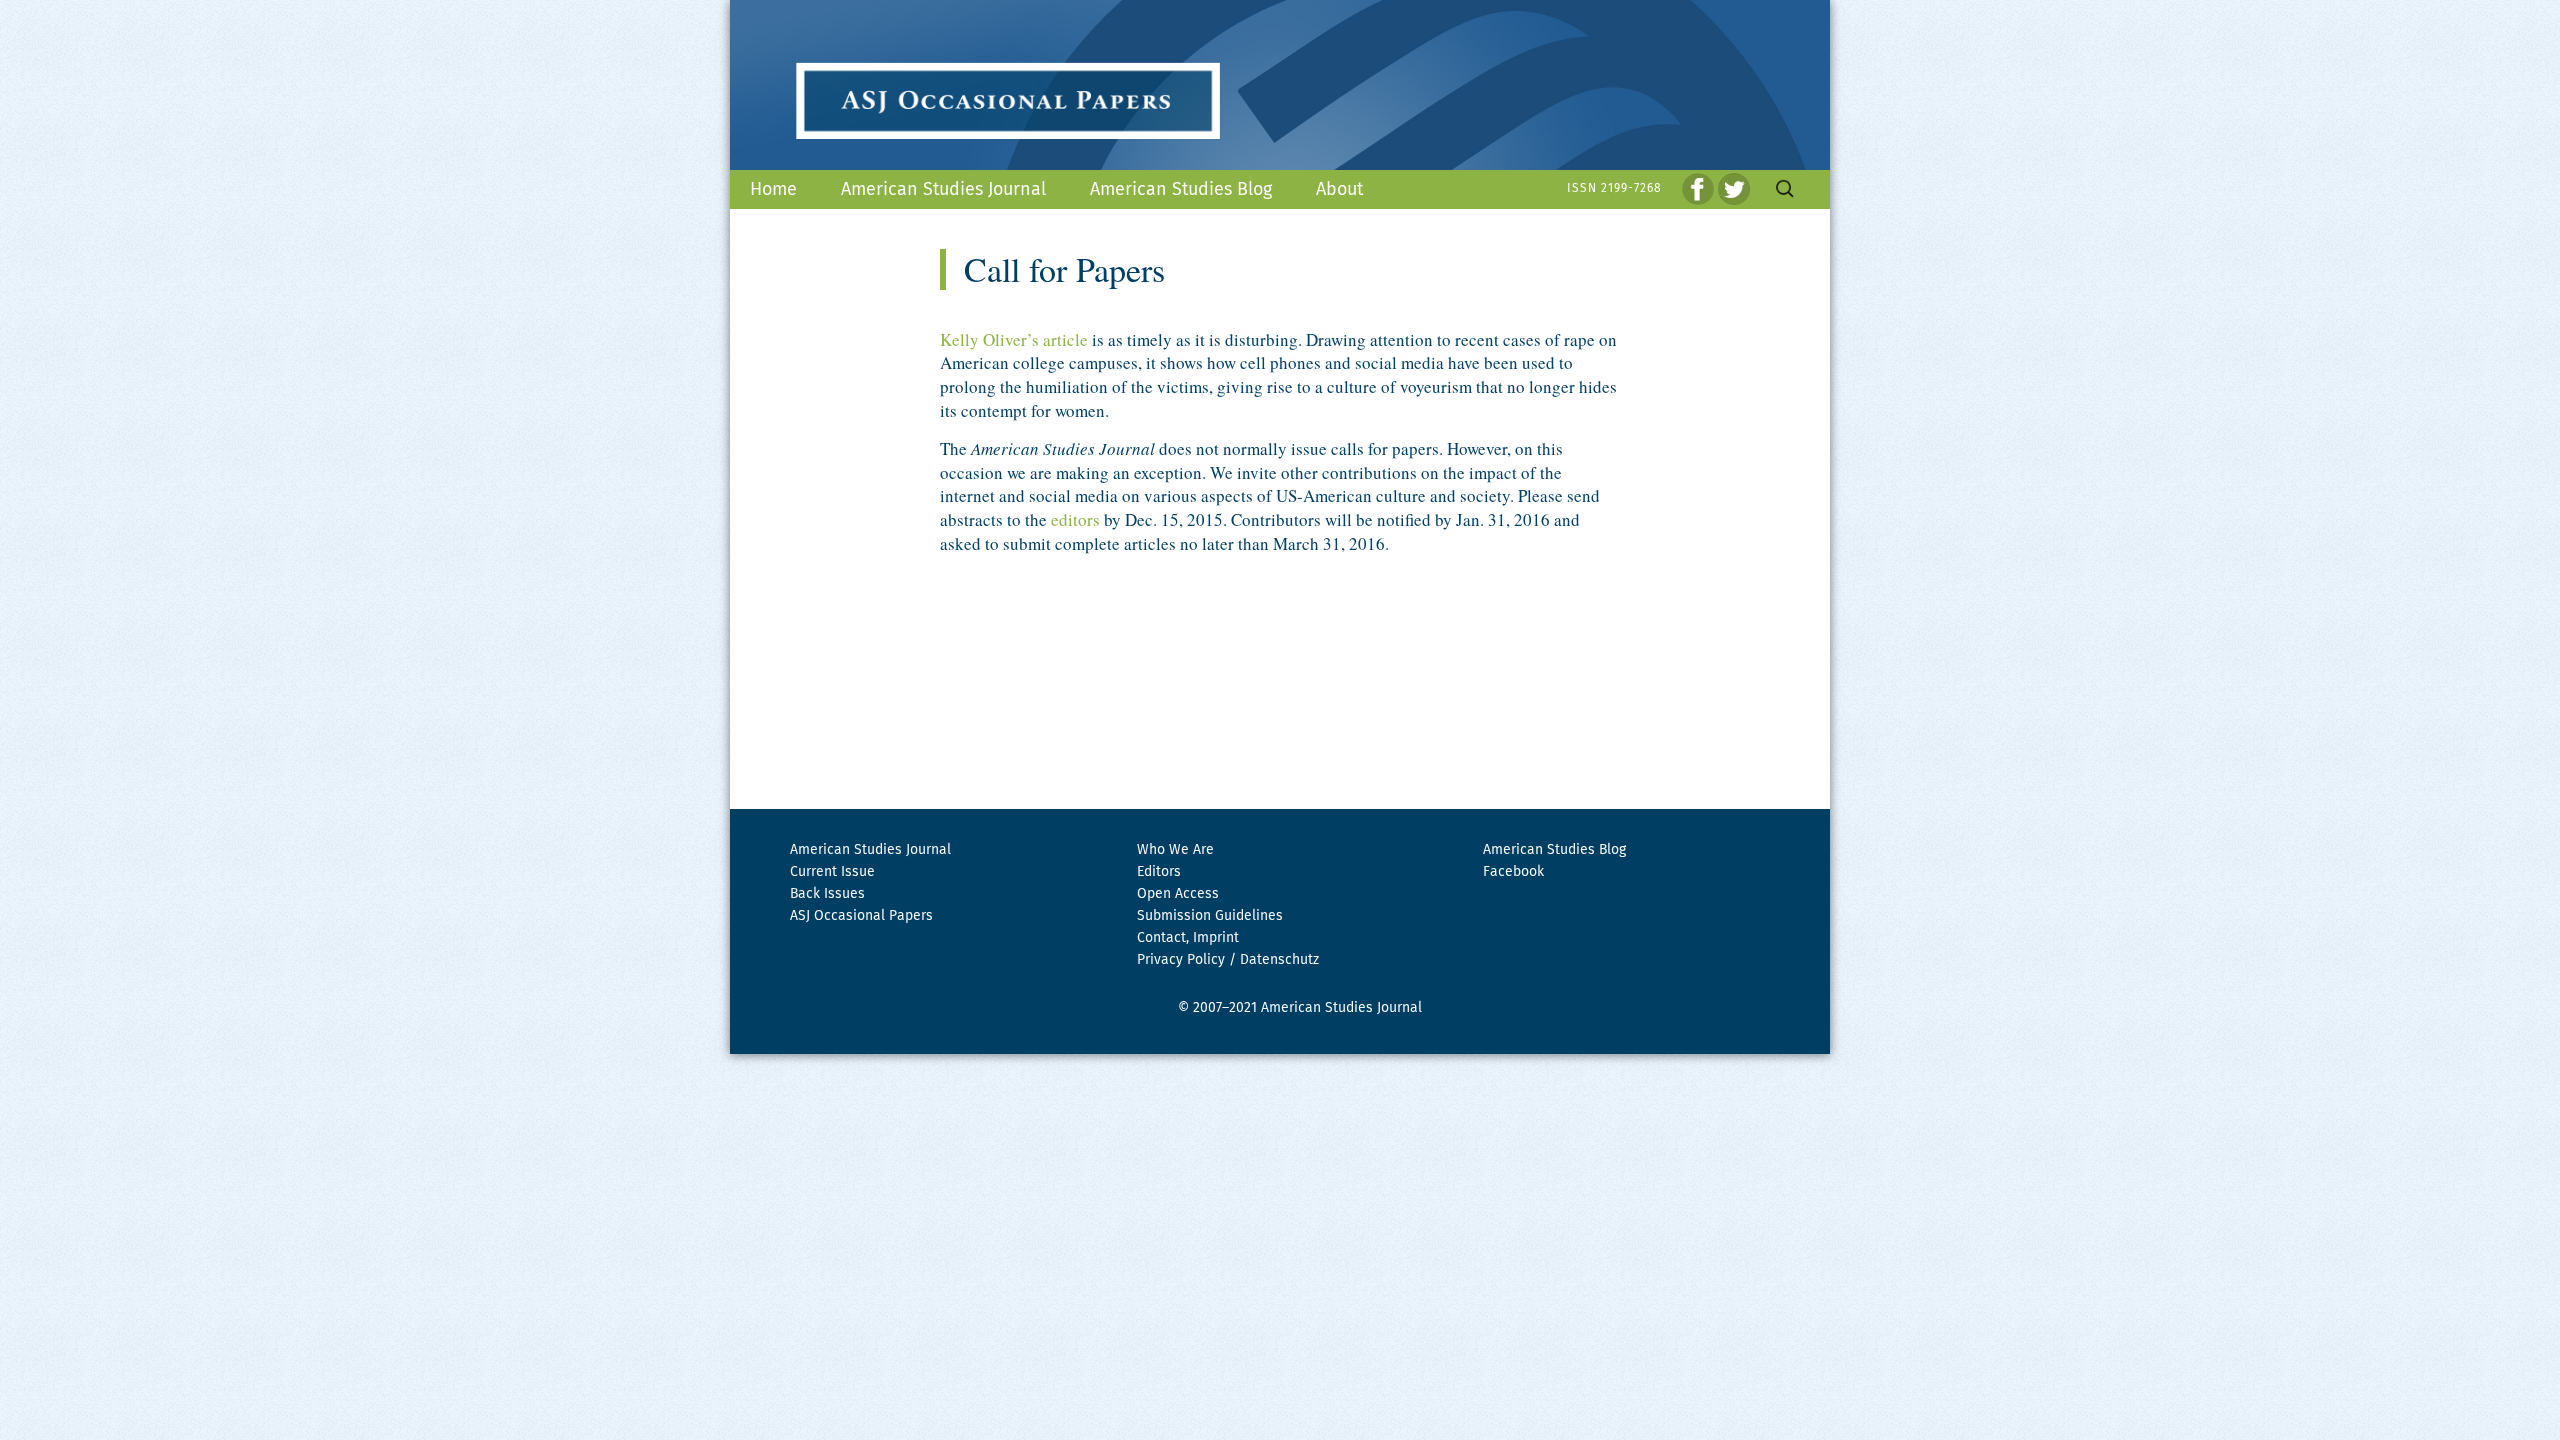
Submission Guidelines (1210, 916)
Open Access (1178, 894)
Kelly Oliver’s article (1014, 339)
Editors (1159, 872)
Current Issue (832, 872)
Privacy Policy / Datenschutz (1228, 960)
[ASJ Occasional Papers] (1280, 85)
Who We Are (1175, 850)
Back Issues (827, 894)
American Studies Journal (943, 190)
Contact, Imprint (1188, 938)
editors (1075, 519)
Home (773, 190)
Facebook (1513, 872)
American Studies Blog (1181, 190)
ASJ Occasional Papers (861, 916)
